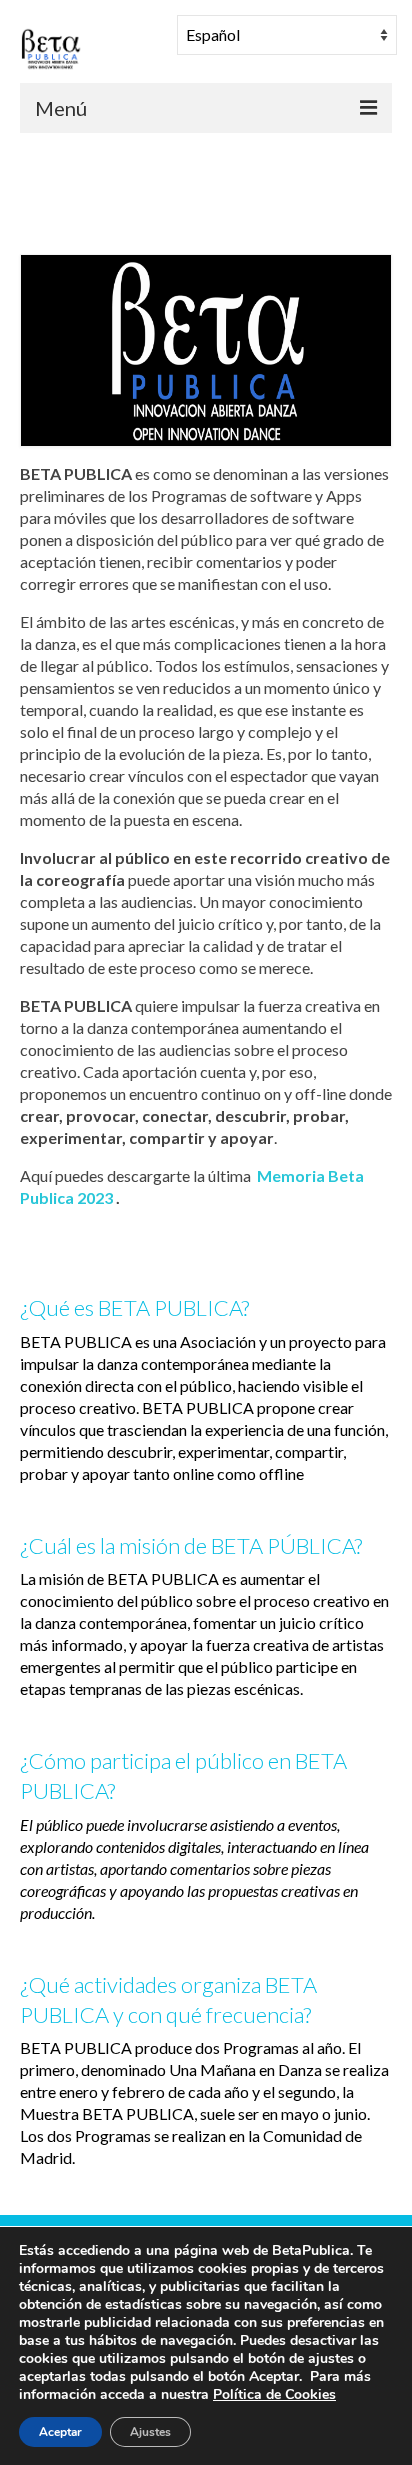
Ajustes (150, 2432)
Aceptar (60, 2432)
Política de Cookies (274, 2394)
